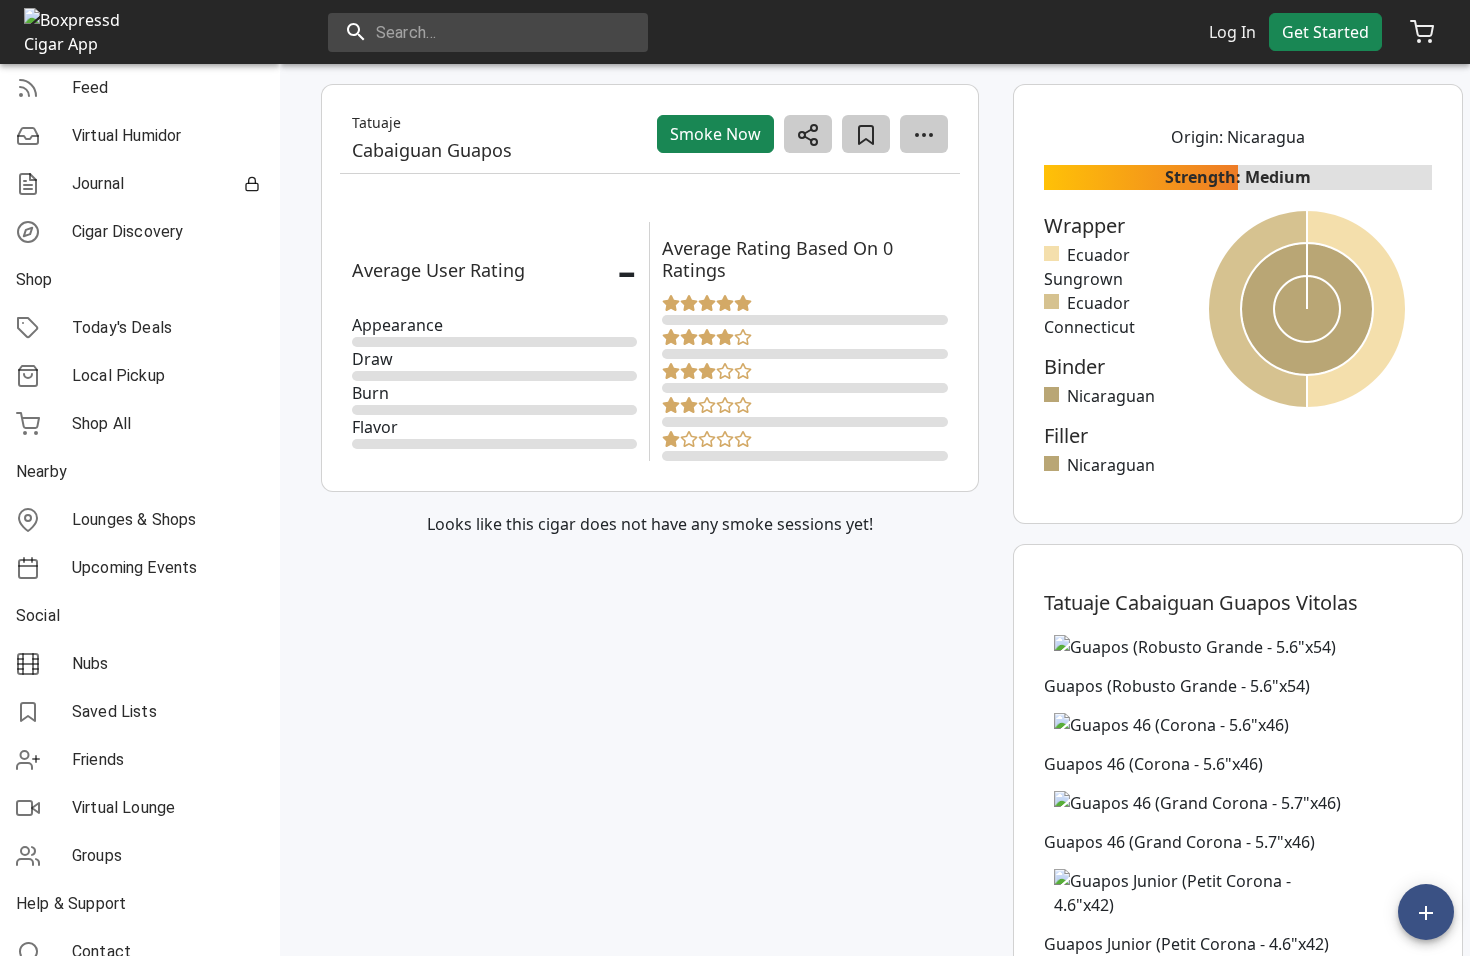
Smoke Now (715, 134)
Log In (1232, 32)
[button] (140, 88)
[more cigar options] (924, 134)
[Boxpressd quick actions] (1426, 912)
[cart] (1422, 32)
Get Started (1325, 32)
